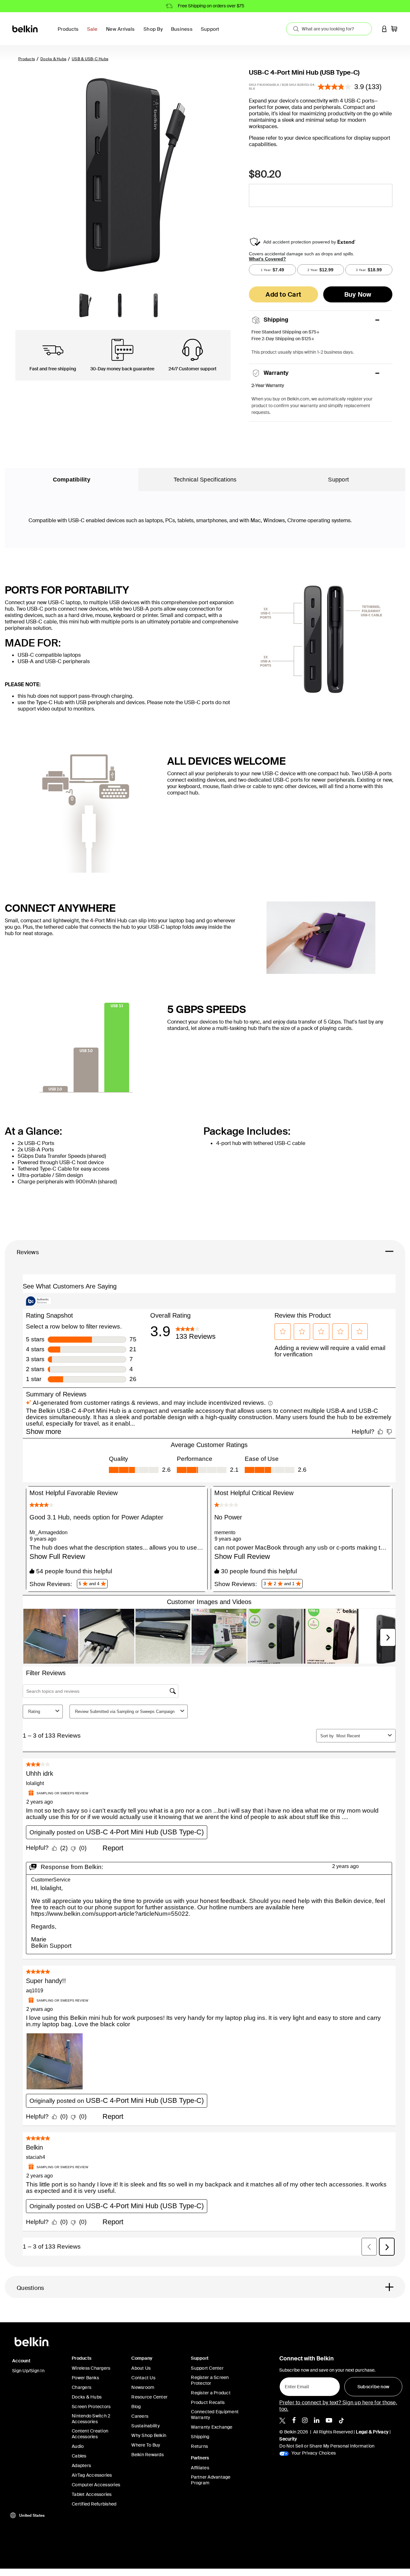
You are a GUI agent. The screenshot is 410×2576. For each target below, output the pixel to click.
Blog (136, 2407)
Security (288, 2439)
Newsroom (143, 2387)
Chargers (82, 2387)
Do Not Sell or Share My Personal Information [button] (327, 2446)
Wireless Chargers (91, 2368)
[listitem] (282, 2420)
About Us (141, 2368)
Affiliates (200, 2468)
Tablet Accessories (92, 2494)
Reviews (28, 1252)
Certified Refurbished (94, 2504)
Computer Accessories (96, 2485)
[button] (384, 29)
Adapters (81, 2465)
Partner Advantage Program (211, 2480)
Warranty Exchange (212, 2427)
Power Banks (85, 2378)
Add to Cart (283, 294)
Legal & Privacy (372, 2432)
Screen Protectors (91, 2407)
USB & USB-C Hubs (90, 59)
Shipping (200, 2437)
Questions (30, 2288)
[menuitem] (94, 33)
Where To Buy (146, 2445)
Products (27, 59)
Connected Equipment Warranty (215, 2415)
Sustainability (146, 2426)
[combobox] (329, 29)
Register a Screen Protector (210, 2380)
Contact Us (143, 2378)
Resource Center (149, 2397)
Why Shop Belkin (149, 2435)
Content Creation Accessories (90, 2434)
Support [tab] (338, 480)
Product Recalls (208, 2402)
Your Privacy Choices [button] (313, 2453)
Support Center (207, 2368)
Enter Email (295, 2385)
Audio (78, 2446)
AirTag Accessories (92, 2475)
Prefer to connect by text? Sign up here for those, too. (338, 2406)
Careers (140, 2416)
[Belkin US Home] (25, 28)
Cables (79, 2456)
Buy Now (358, 294)
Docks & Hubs (53, 59)
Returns (199, 2446)
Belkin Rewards (148, 2455)
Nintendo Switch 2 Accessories (91, 2419)
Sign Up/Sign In (28, 2371)
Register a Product (211, 2393)
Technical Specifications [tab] (205, 480)
